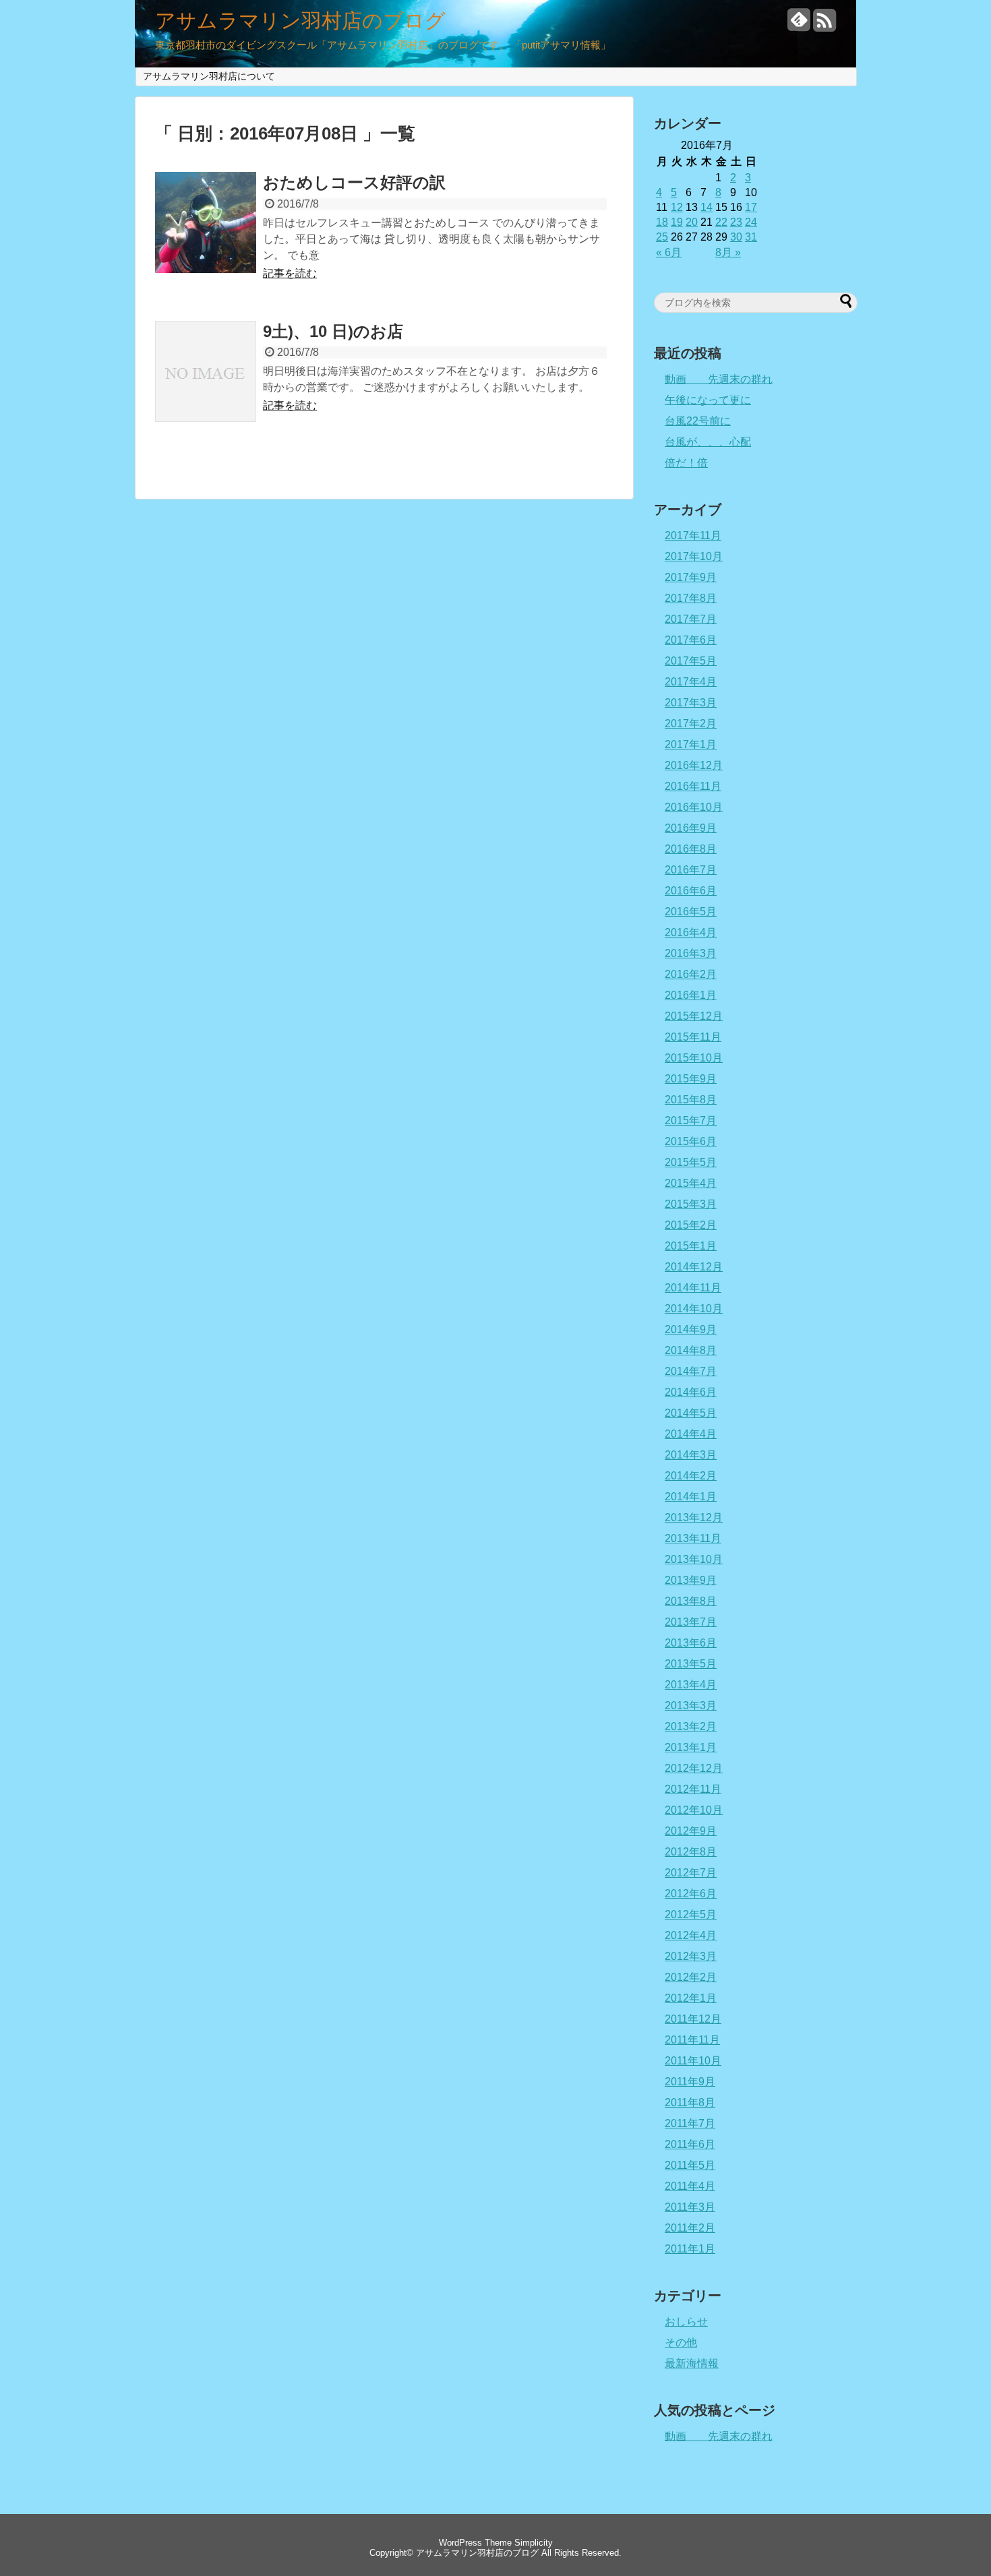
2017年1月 (691, 744)
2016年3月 (691, 953)
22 (721, 222)
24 (751, 222)
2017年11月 (693, 535)
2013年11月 (693, 1538)
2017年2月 (691, 724)
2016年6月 (691, 891)
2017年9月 (691, 577)
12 (677, 207)
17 (751, 207)
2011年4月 (690, 2186)
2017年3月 (691, 703)
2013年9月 (691, 1580)
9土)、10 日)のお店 (333, 331)
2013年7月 (691, 1622)
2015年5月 (691, 1162)
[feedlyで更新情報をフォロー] (799, 25)
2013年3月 (691, 1706)
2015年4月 (691, 1183)
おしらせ (686, 2322)
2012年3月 (691, 1956)
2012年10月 (694, 1810)
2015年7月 (691, 1121)
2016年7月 (691, 870)
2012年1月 (691, 1998)
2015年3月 (691, 1204)
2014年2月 (691, 1476)
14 (707, 207)
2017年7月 (691, 619)
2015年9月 (691, 1079)
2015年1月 (691, 1246)
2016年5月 (691, 912)
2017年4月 (691, 682)
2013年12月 (694, 1517)
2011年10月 (693, 2061)
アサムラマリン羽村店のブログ (300, 21)
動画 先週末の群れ (719, 379)
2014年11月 (693, 1288)
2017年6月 (691, 640)
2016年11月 (693, 786)
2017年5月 (691, 661)
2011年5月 (690, 2165)
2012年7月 (691, 1873)
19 (677, 222)
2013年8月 (691, 1601)
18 (662, 222)
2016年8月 (691, 849)
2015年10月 (694, 1058)
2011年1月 (690, 2249)
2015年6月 (691, 1141)
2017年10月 (694, 556)
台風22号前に (698, 421)
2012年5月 (691, 1914)
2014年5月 (691, 1413)
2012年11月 (693, 1789)
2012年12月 (694, 1768)
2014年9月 (691, 1329)
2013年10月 (694, 1559)
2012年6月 (691, 1894)
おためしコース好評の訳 (354, 182)
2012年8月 (691, 1852)
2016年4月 (691, 932)
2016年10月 (694, 807)
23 (736, 222)
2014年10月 (694, 1309)
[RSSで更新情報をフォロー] (824, 25)
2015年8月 (691, 1100)
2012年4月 (691, 1935)
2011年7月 (690, 2123)
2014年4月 (691, 1434)
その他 (681, 2342)
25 (662, 237)
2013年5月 (691, 1664)
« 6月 (669, 252)
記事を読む (290, 273)
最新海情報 (692, 2363)
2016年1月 (691, 995)
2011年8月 (690, 2103)
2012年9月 (691, 1831)
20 (692, 222)
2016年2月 (691, 974)
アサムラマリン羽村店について (209, 76)
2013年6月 (691, 1643)
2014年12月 (694, 1267)
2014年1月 (691, 1497)
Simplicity (534, 2543)
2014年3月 (691, 1455)
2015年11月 (693, 1037)
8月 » (728, 252)
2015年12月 (694, 1016)
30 (736, 237)
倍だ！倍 (686, 463)
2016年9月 (691, 828)
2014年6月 (691, 1392)
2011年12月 (693, 2019)
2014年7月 (691, 1371)
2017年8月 (691, 598)
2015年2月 (691, 1225)
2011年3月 (690, 2207)
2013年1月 (691, 1747)
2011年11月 (692, 2040)
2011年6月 (690, 2144)
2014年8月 (691, 1350)
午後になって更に (708, 400)
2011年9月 (690, 2082)
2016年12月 (694, 765)
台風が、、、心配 (708, 442)
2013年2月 (691, 1726)
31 (751, 237)
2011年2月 (690, 2228)
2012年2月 (691, 1977)
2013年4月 (691, 1685)
